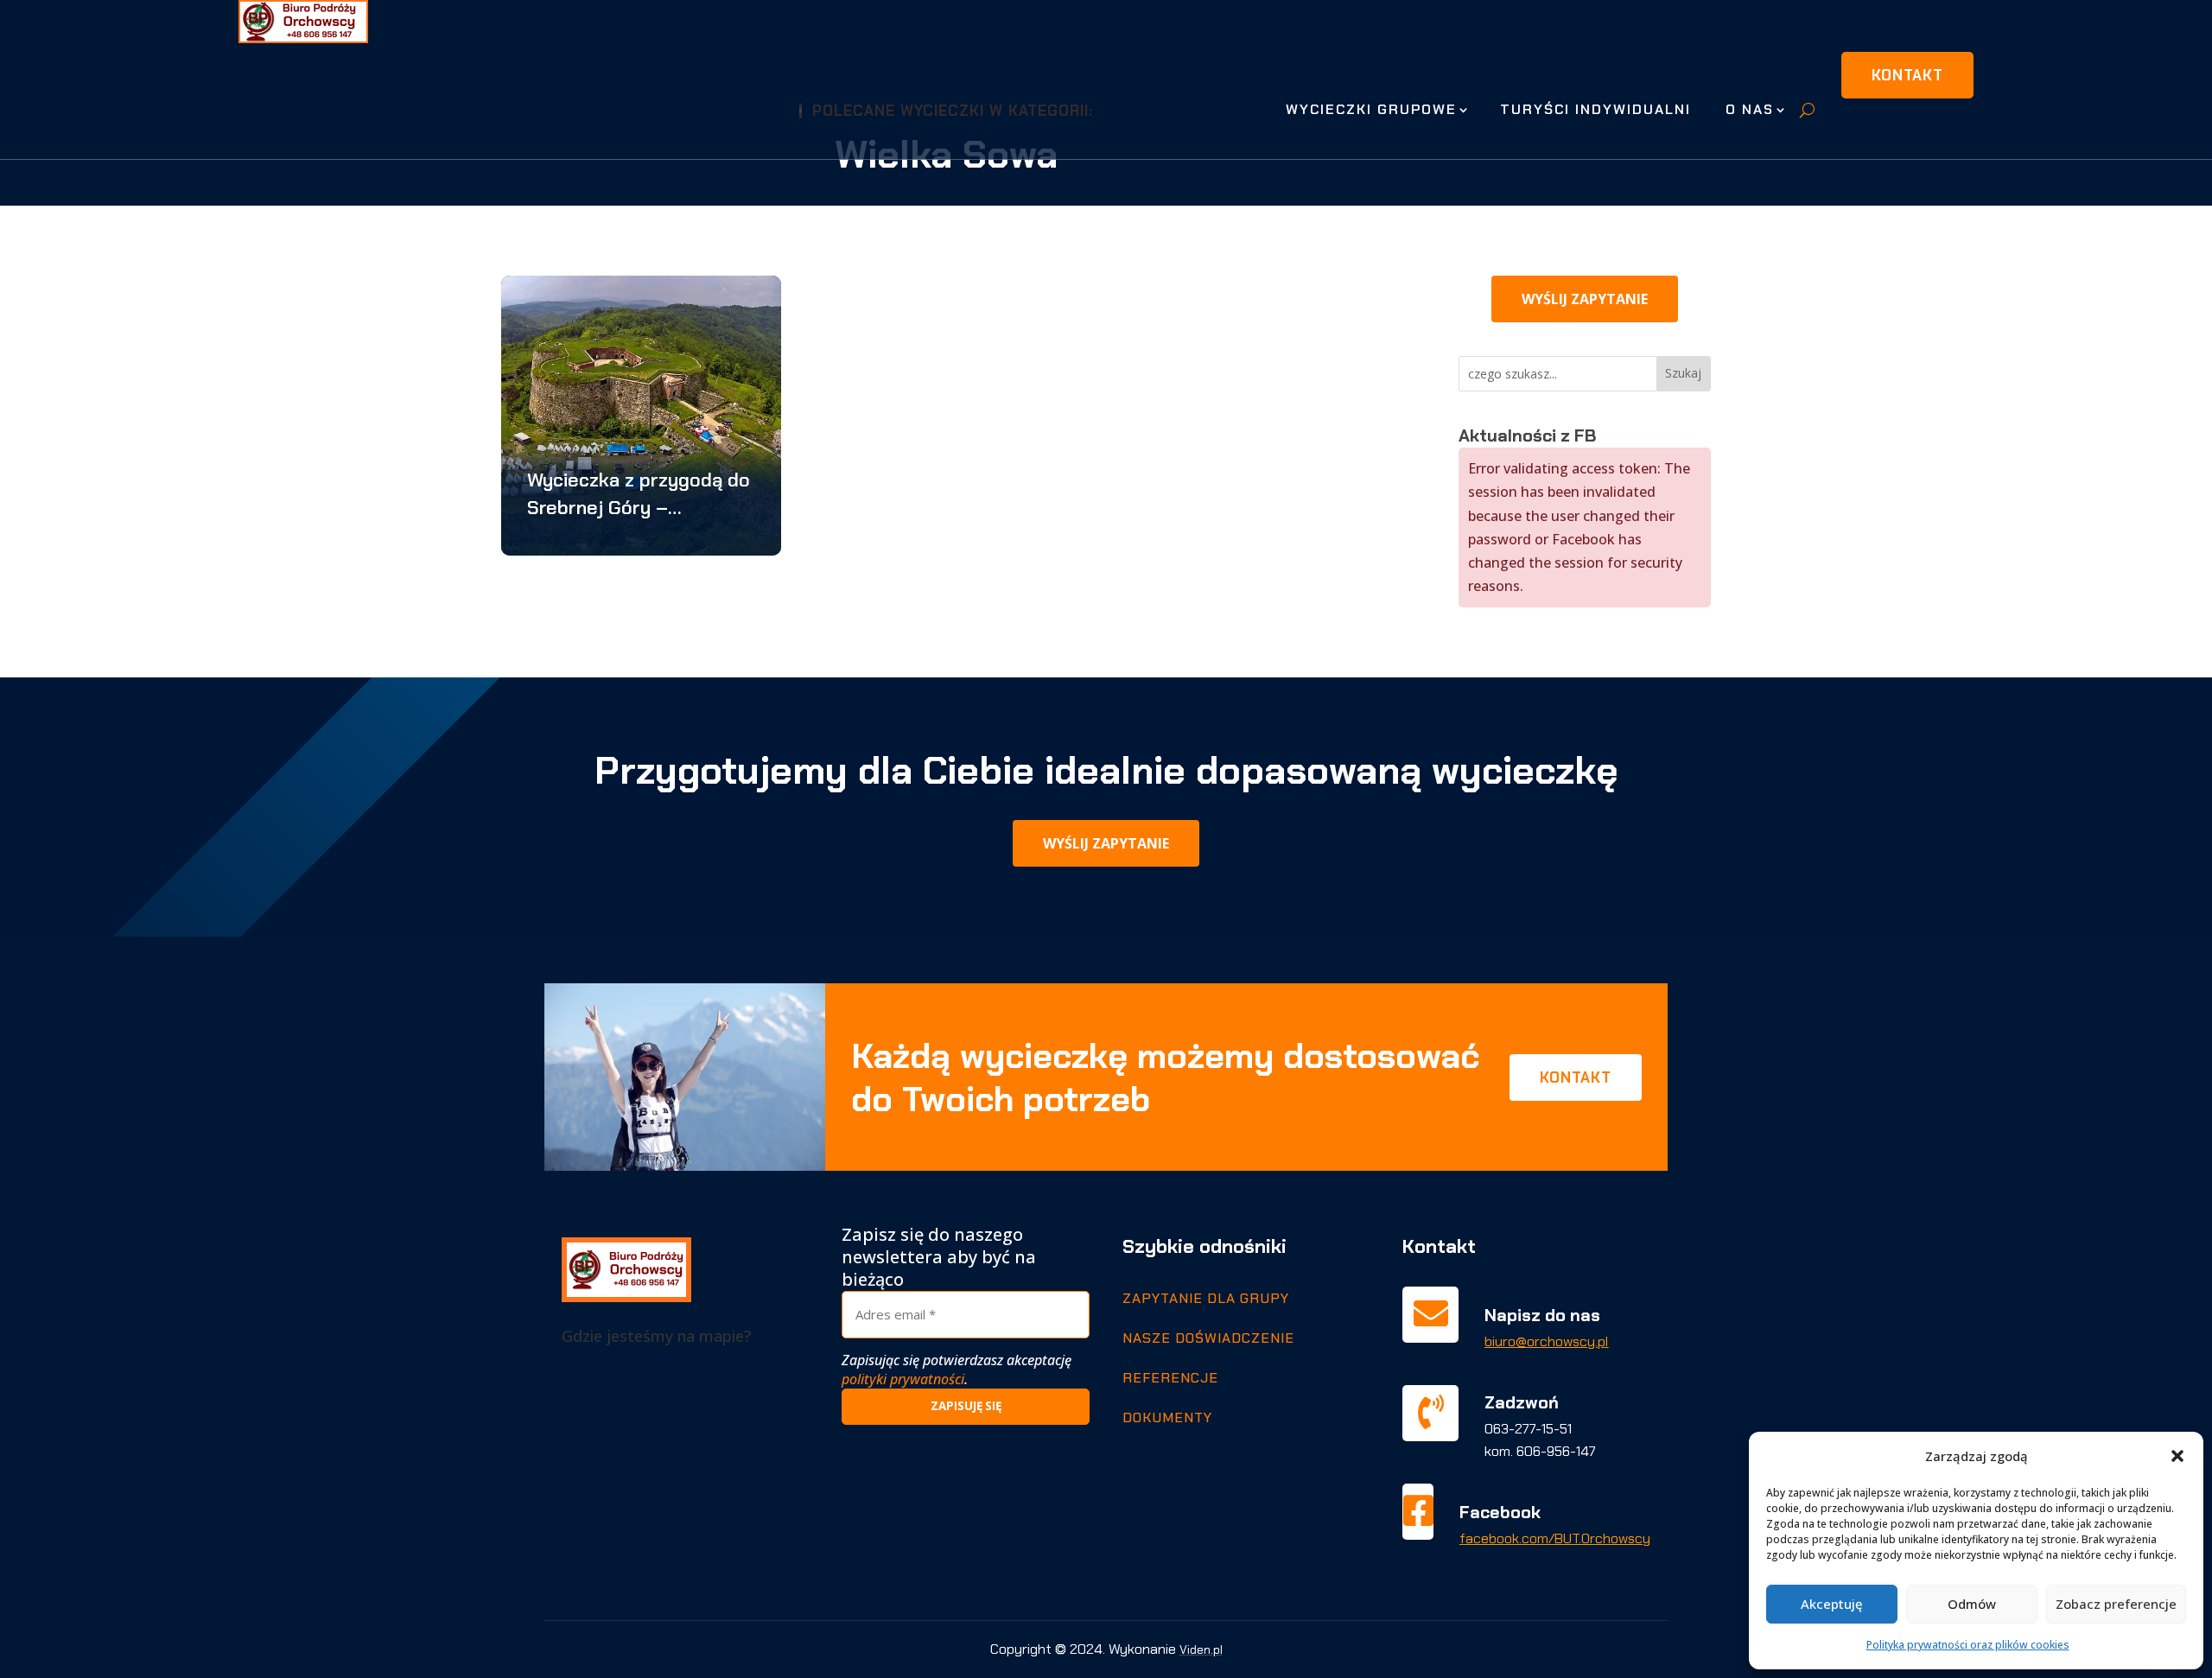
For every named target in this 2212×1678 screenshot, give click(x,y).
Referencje (1170, 1378)
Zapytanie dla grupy (1206, 1298)
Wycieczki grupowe (1371, 109)
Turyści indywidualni (1595, 109)
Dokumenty (1167, 1417)
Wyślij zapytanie (1585, 299)
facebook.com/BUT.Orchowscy (1555, 1538)
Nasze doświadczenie (1208, 1338)
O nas (1750, 109)
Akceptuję (1832, 1604)
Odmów (1972, 1604)
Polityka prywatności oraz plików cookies (1968, 1645)
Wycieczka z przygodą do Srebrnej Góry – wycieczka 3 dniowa (639, 495)
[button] (2177, 1456)
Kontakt (1907, 75)
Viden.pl (1201, 1649)
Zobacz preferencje (2116, 1604)
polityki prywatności (903, 1379)
